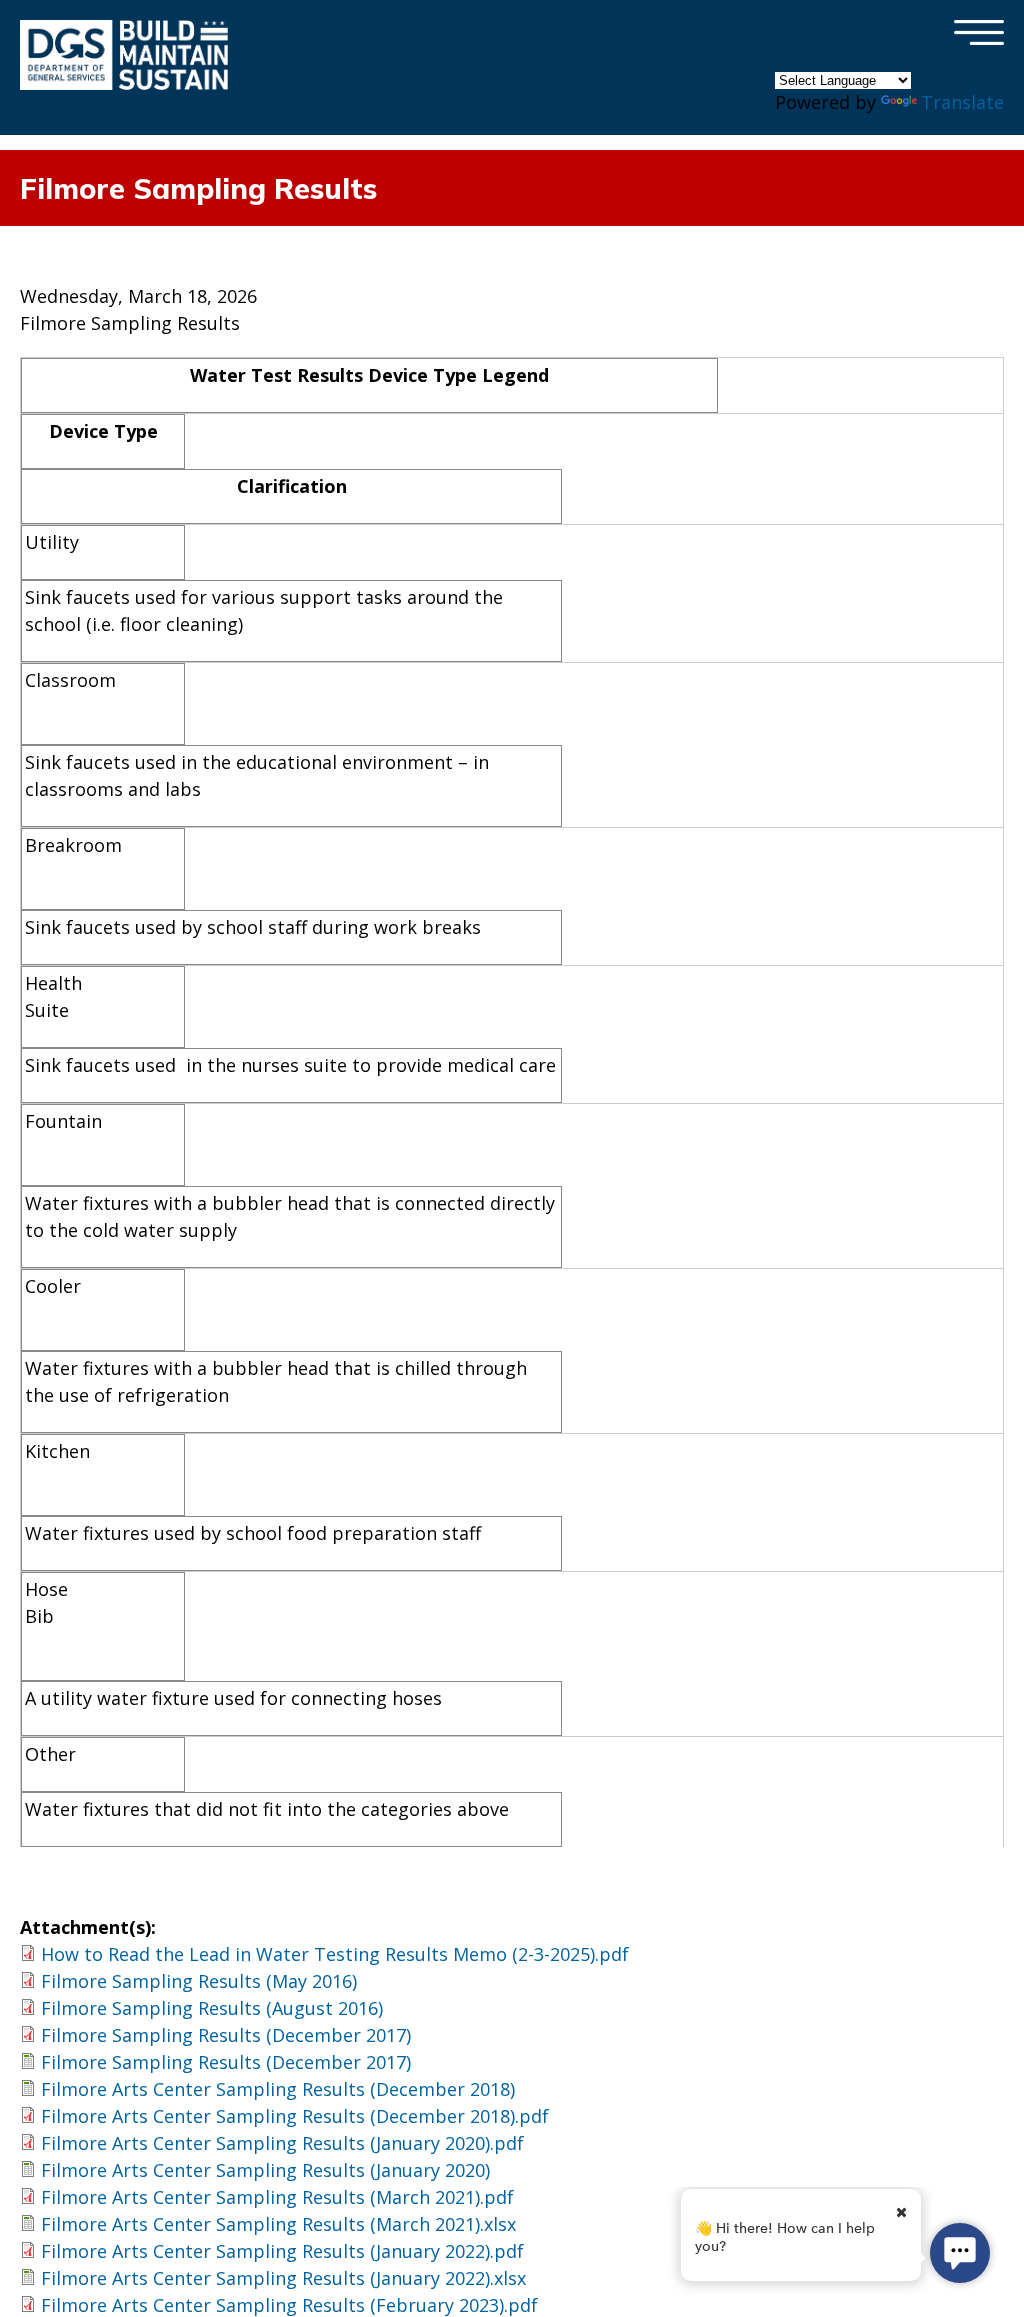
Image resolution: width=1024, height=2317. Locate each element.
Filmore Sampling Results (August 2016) (212, 2008)
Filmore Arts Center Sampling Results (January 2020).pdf (282, 2143)
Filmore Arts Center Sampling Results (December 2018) (278, 2089)
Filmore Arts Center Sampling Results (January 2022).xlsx (283, 2278)
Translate (962, 102)
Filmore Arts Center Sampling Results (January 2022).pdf (282, 2251)
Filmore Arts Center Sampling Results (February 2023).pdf (289, 2305)
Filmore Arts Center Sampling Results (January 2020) (265, 2170)
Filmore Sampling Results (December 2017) (226, 2035)
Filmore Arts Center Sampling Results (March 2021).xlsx (278, 2224)
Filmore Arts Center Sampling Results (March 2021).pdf (277, 2197)
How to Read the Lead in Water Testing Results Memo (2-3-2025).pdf (335, 1954)
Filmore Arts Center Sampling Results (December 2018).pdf (295, 2116)
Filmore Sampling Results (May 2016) (199, 1981)
